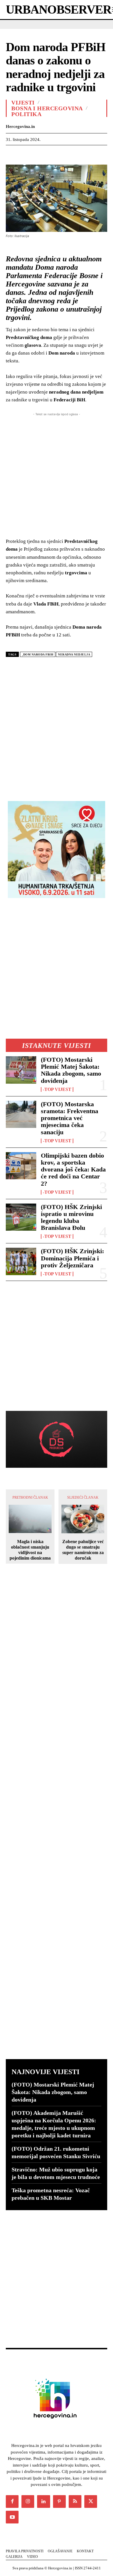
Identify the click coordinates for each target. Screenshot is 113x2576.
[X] (25, 154)
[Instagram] (28, 2502)
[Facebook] (12, 154)
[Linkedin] (65, 154)
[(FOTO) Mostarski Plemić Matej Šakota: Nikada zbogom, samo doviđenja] (21, 1070)
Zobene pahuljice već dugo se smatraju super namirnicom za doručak (83, 1550)
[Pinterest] (38, 154)
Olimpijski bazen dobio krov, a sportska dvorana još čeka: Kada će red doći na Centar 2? (73, 1169)
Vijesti (23, 103)
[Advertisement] (57, 727)
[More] (92, 154)
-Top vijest (57, 1089)
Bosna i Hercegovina (47, 108)
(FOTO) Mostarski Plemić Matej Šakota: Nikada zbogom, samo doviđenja (71, 1070)
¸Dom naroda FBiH (38, 654)
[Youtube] (12, 2517)
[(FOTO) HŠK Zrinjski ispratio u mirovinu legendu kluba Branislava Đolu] (21, 1217)
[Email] (78, 154)
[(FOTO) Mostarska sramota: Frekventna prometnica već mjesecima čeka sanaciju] (21, 1114)
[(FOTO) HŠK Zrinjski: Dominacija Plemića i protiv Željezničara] (21, 1261)
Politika (26, 114)
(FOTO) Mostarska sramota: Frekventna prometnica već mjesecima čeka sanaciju (70, 1118)
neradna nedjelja (74, 654)
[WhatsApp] (52, 154)
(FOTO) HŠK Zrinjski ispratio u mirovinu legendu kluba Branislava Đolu (71, 1217)
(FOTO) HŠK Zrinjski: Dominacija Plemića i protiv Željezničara (72, 1258)
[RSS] (75, 2502)
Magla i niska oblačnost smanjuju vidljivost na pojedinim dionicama (30, 1550)
